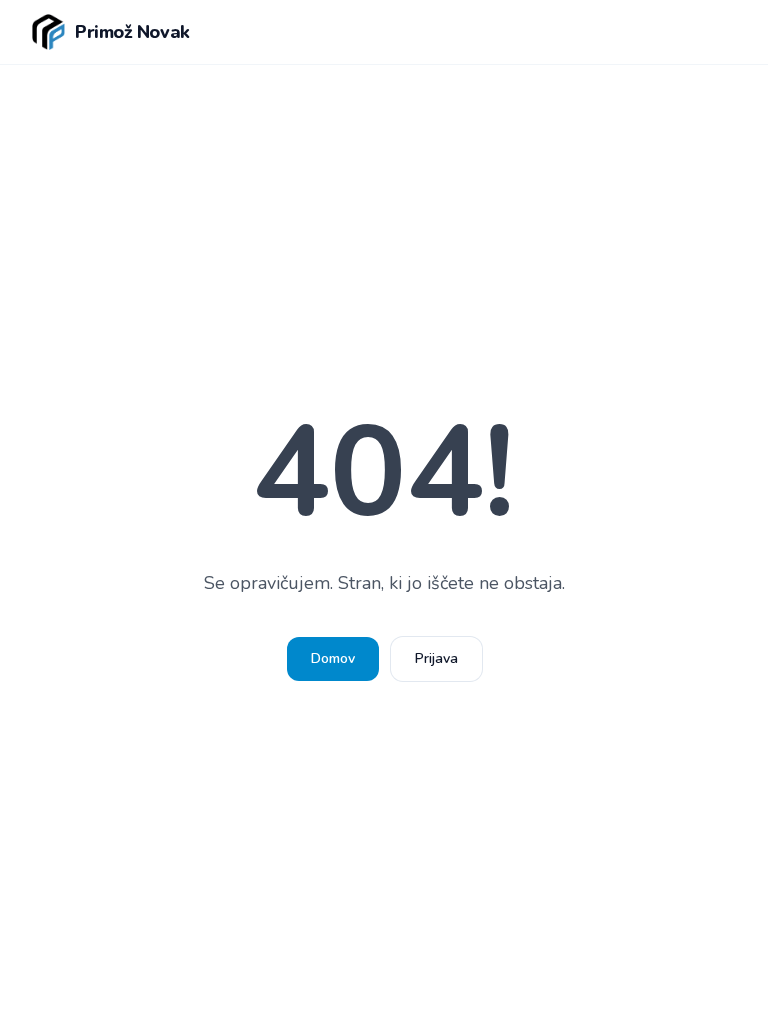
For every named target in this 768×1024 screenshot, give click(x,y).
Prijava (436, 658)
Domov (333, 658)
